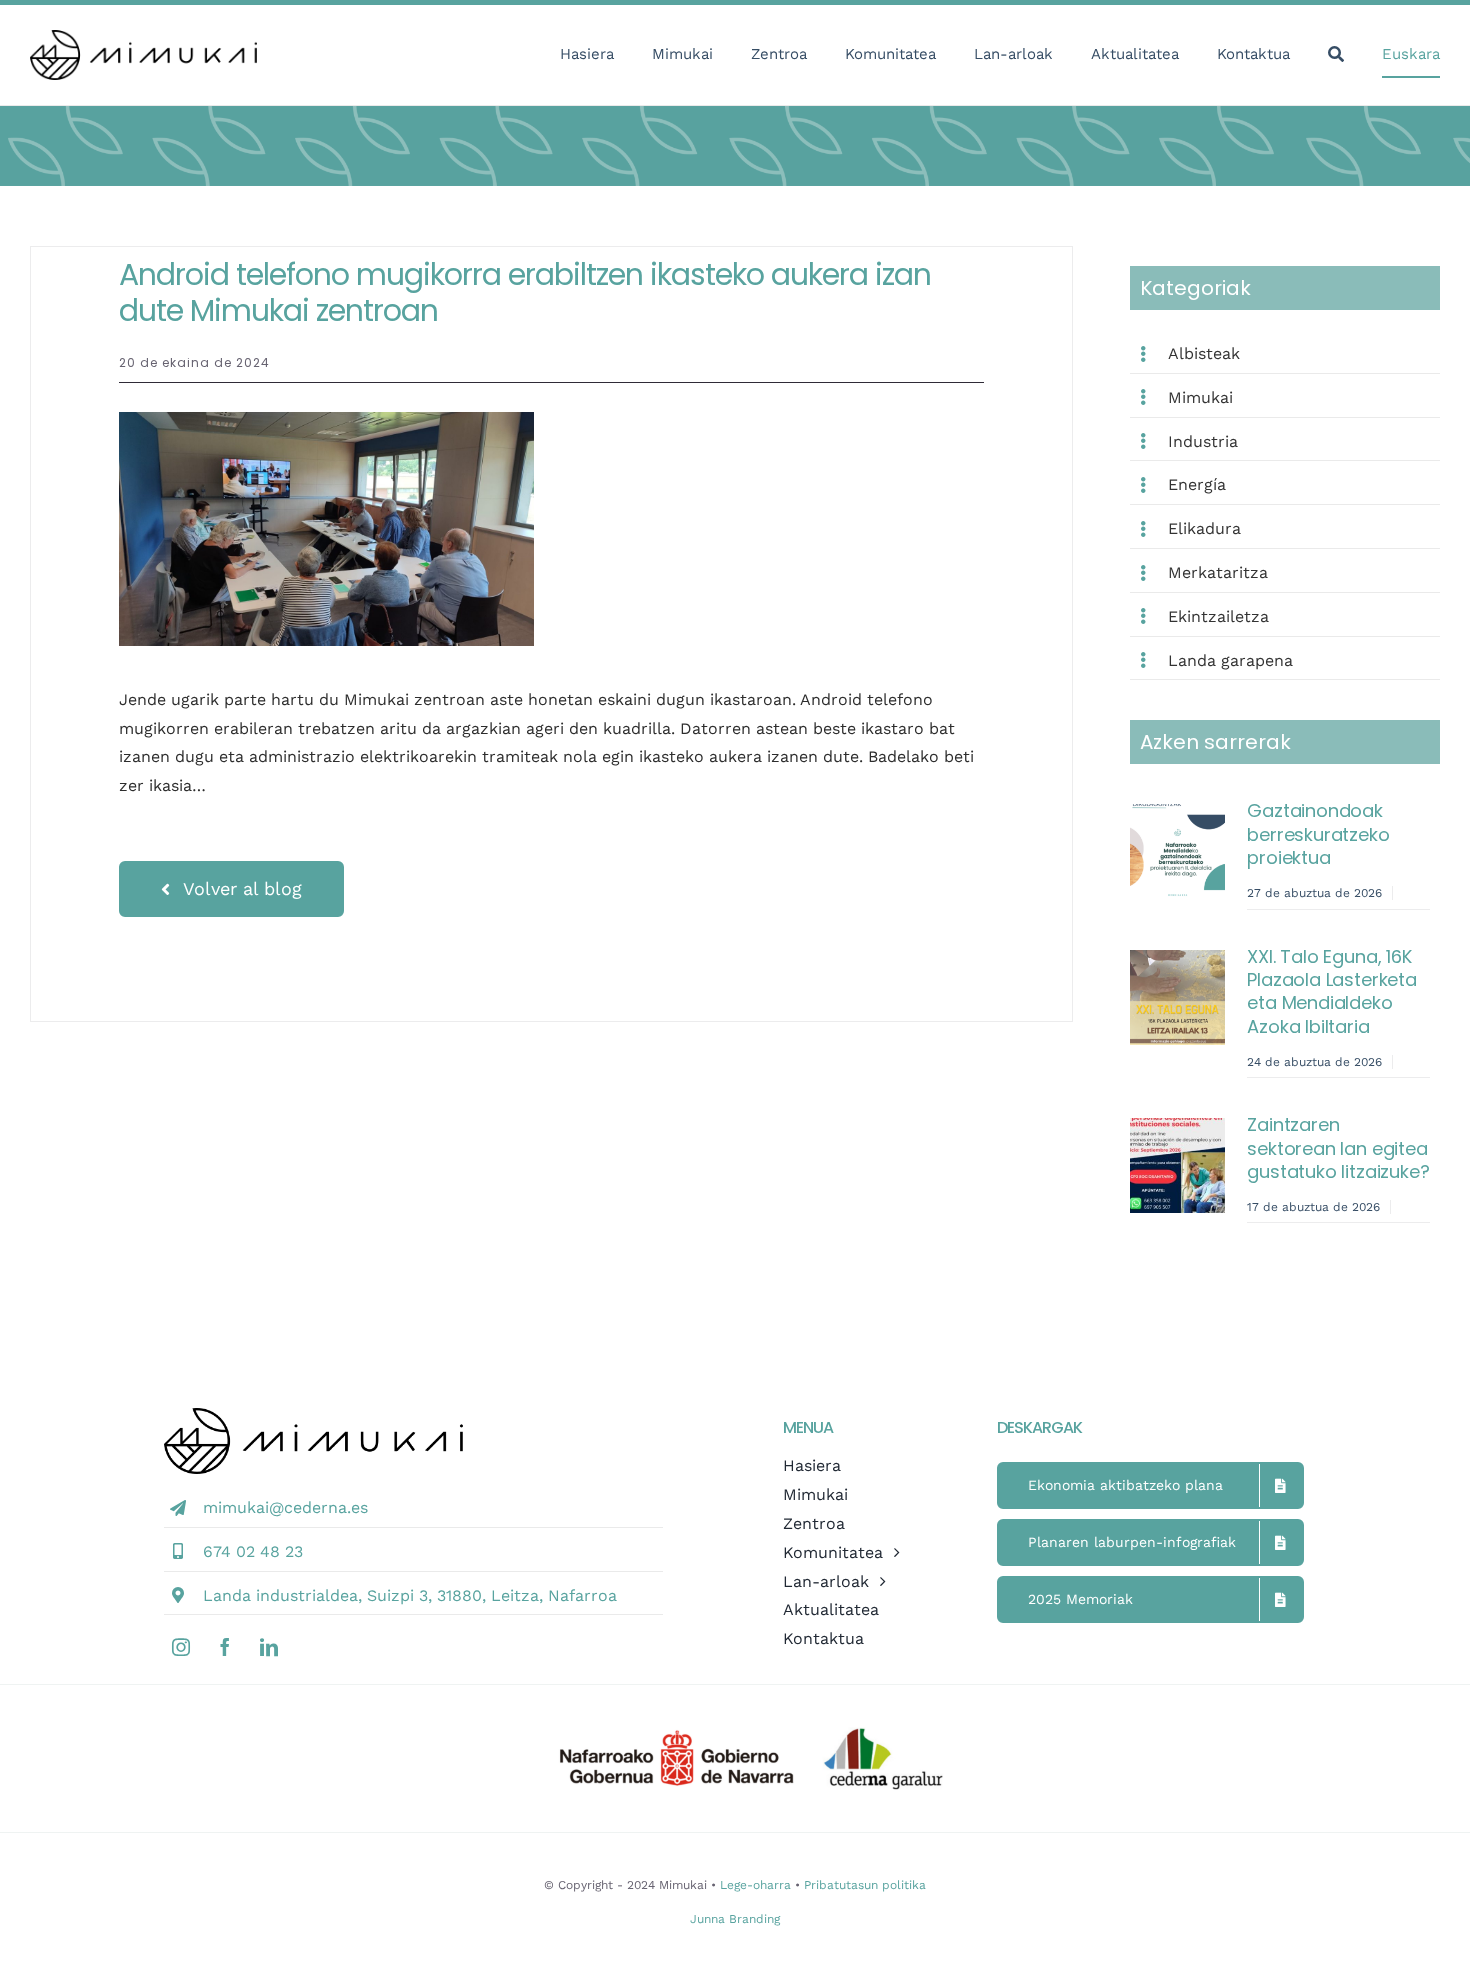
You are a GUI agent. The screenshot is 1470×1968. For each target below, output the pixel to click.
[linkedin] (269, 1647)
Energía (1197, 484)
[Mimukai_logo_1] (143, 37)
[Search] (1336, 55)
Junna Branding (735, 1919)
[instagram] (181, 1647)
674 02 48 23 (253, 1551)
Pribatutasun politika (865, 1885)
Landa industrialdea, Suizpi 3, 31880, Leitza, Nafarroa (410, 1595)
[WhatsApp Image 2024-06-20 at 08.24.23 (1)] (327, 419)
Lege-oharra (755, 1885)
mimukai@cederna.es (285, 1507)
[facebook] (225, 1647)
